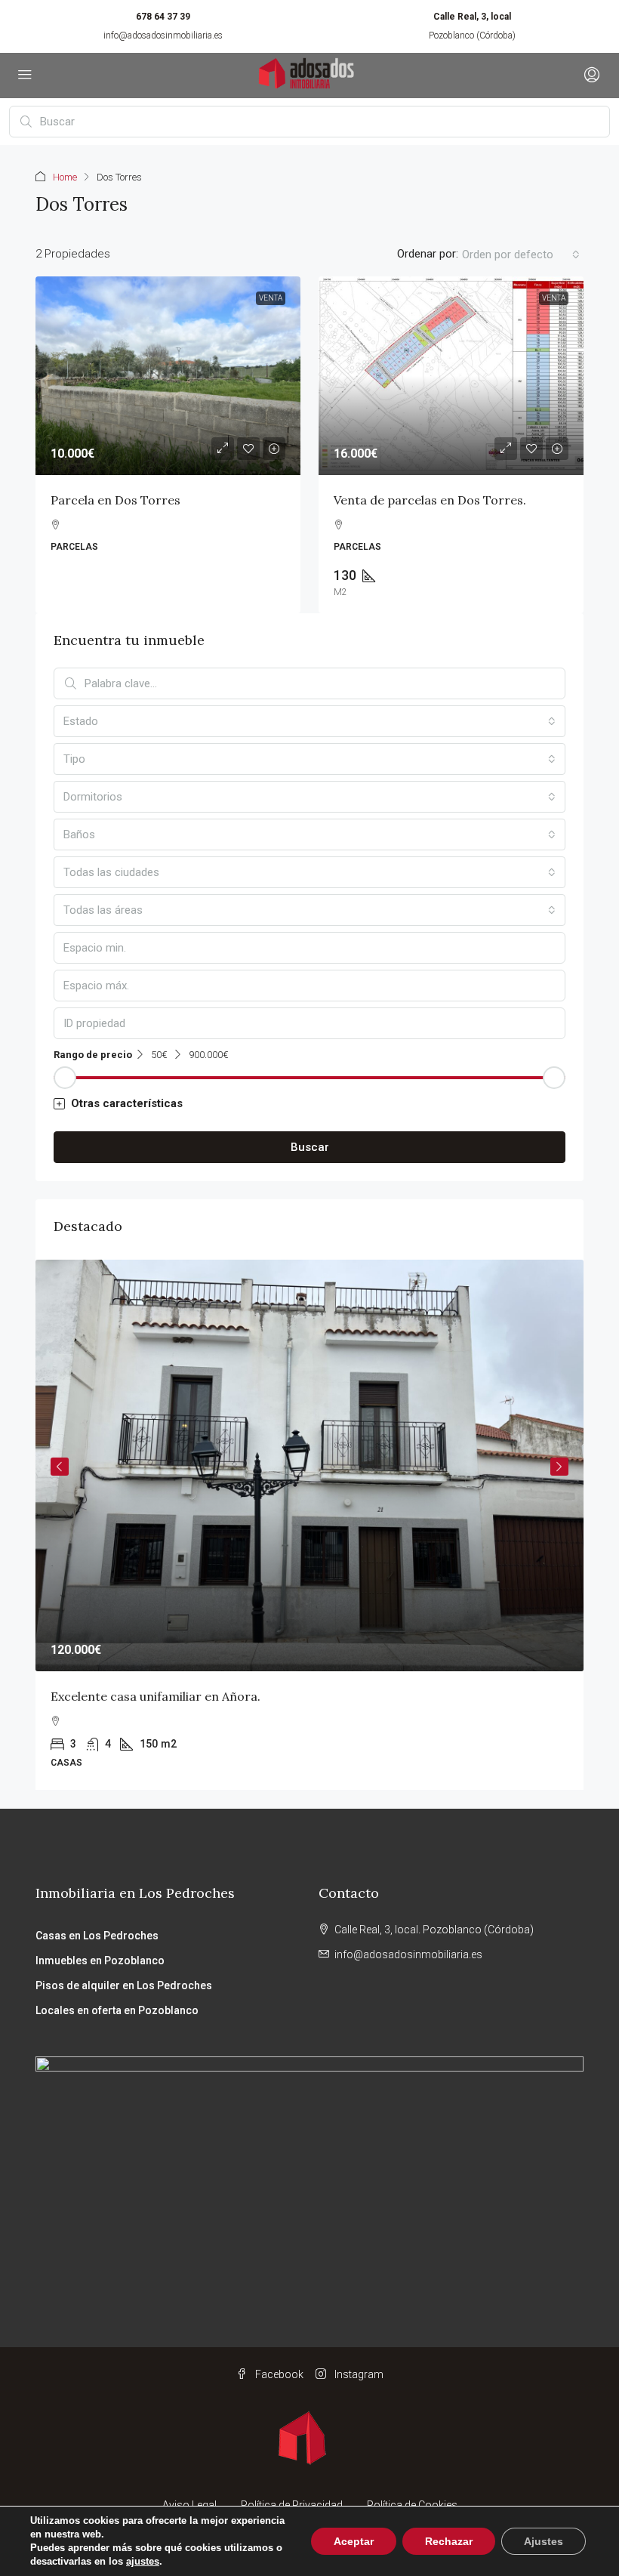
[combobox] (521, 255)
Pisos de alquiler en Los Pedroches (124, 1985)
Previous (60, 1467)
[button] (309, 1104)
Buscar (310, 1147)
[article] (309, 1525)
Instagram (358, 2374)
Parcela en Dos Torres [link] (115, 500)
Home (65, 177)
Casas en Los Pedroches (97, 1936)
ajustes (143, 2561)
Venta (271, 298)
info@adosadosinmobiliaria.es (163, 35)
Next (559, 1467)
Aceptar (354, 2541)
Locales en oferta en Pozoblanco (117, 2010)
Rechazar (449, 2541)
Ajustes (544, 2541)
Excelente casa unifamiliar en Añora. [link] (156, 1696)
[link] (168, 376)
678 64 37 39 (163, 17)
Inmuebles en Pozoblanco (100, 1961)
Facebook (278, 2374)
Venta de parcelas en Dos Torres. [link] (430, 500)
